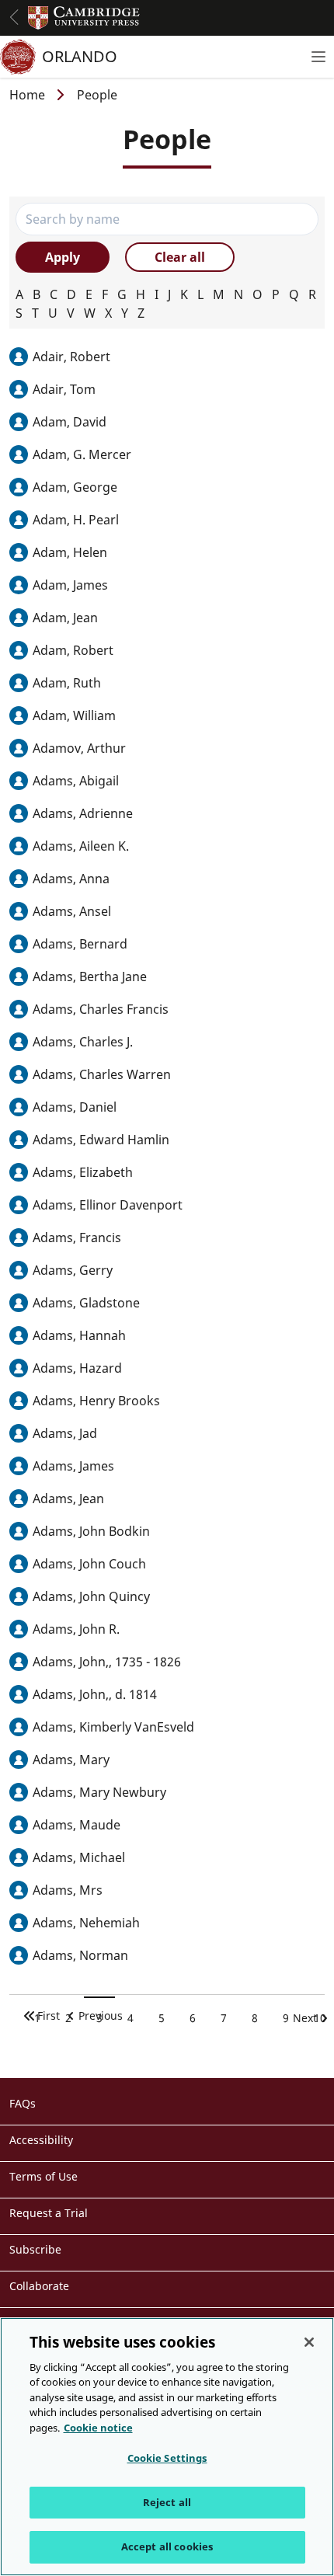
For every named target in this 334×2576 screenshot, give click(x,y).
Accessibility (41, 2140)
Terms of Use (43, 2176)
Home (27, 95)
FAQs (23, 2103)
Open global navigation (14, 17)
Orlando (80, 56)
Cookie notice (98, 2428)
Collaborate (39, 2286)
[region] (167, 2447)
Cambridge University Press (84, 18)
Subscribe (35, 2249)
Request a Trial (49, 2213)
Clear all (180, 257)
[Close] (309, 2342)
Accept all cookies (167, 2546)
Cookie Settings (167, 2458)
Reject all (167, 2502)
